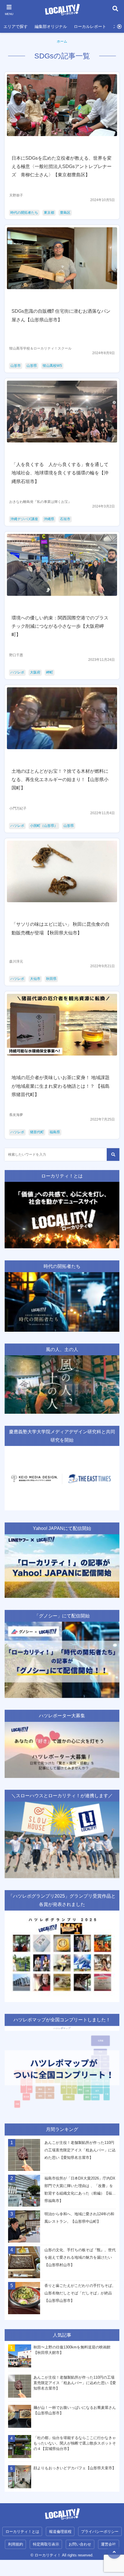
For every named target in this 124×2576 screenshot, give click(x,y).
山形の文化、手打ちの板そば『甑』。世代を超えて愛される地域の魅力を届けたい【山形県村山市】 (80, 2257)
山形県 (32, 366)
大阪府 (35, 672)
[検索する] (113, 1155)
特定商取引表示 (46, 2544)
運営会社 (108, 2544)
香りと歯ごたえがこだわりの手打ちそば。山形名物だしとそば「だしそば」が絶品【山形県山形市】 (80, 2293)
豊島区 (65, 213)
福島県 (55, 1132)
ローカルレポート (90, 26)
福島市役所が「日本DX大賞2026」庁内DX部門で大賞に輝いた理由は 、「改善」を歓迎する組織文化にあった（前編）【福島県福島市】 (80, 2189)
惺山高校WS (52, 366)
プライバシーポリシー (100, 2532)
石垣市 (65, 519)
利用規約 (16, 2544)
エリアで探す (16, 26)
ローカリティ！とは (22, 2532)
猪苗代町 (37, 1132)
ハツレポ (17, 672)
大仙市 (35, 979)
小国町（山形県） (44, 826)
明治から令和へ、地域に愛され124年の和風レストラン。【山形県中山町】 (79, 2218)
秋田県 (51, 979)
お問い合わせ (80, 2544)
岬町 (50, 672)
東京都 (49, 213)
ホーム (62, 41)
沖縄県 (49, 519)
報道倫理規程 (60, 2532)
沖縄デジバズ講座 (24, 519)
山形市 (16, 366)
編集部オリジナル (51, 26)
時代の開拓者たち (24, 213)
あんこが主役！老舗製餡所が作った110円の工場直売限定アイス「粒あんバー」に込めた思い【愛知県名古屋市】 (80, 2150)
